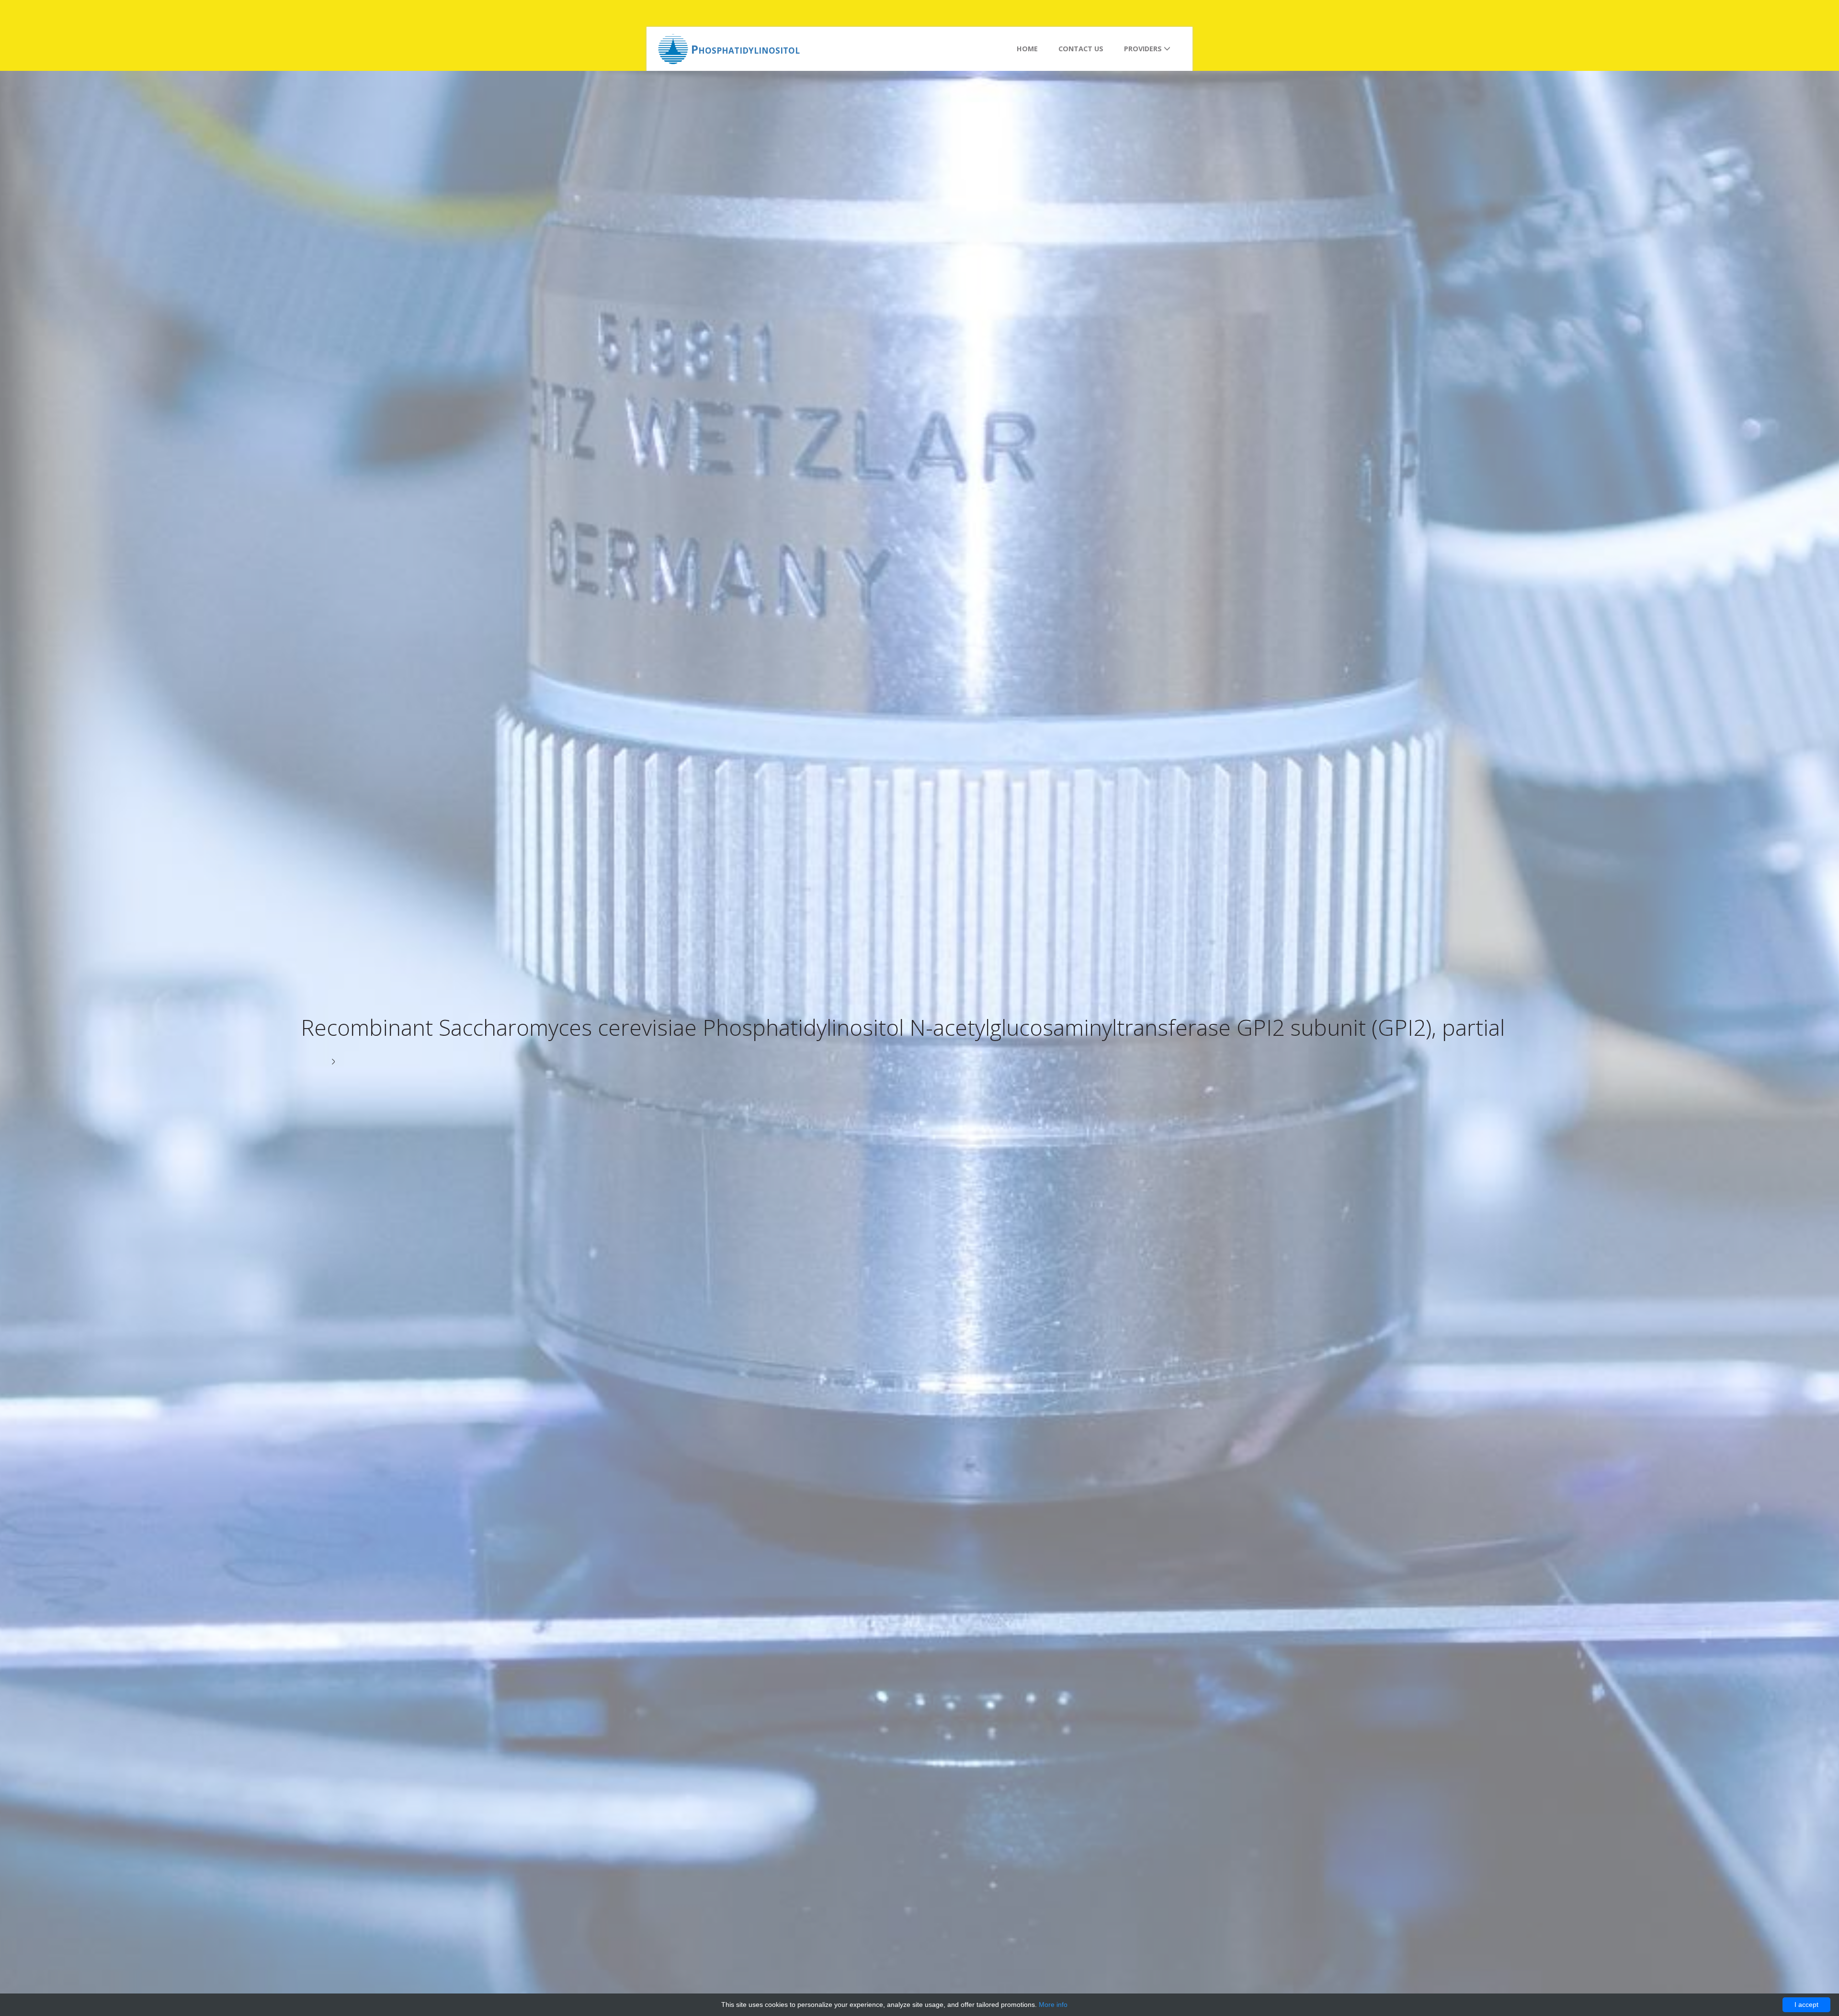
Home (1027, 49)
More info (1053, 2005)
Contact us (1081, 49)
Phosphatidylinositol (745, 49)
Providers (1144, 49)
